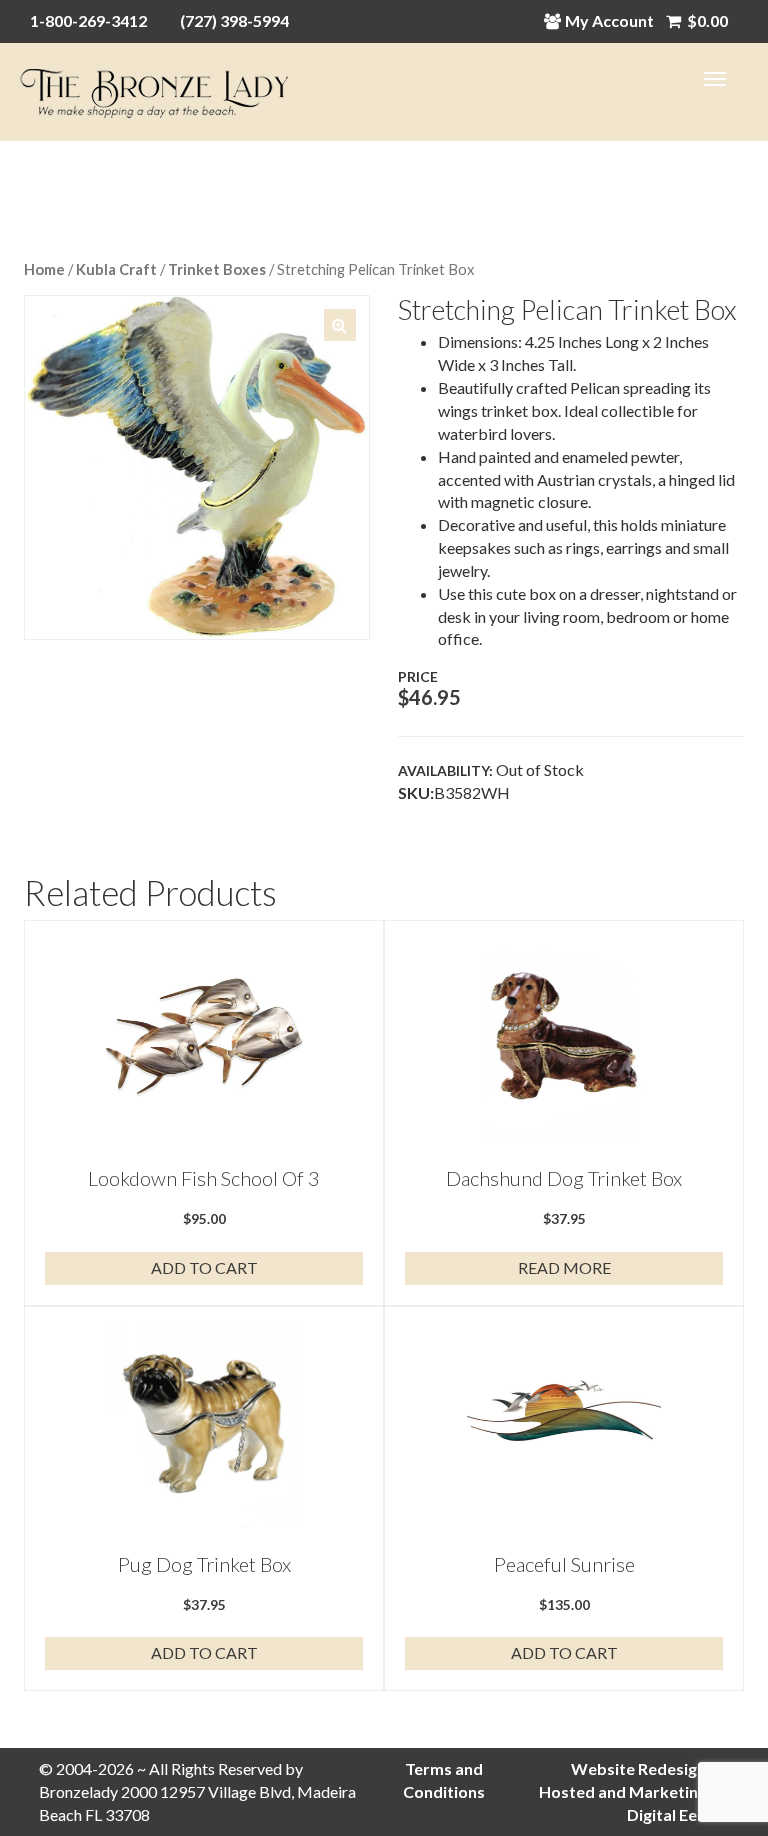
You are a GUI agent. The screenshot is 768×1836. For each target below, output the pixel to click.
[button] (340, 325)
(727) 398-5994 (234, 20)
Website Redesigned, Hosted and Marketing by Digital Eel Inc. (634, 1791)
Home (44, 269)
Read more (564, 1267)
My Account (609, 20)
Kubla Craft (116, 269)
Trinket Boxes (217, 269)
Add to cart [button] (204, 1267)
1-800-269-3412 (88, 20)
